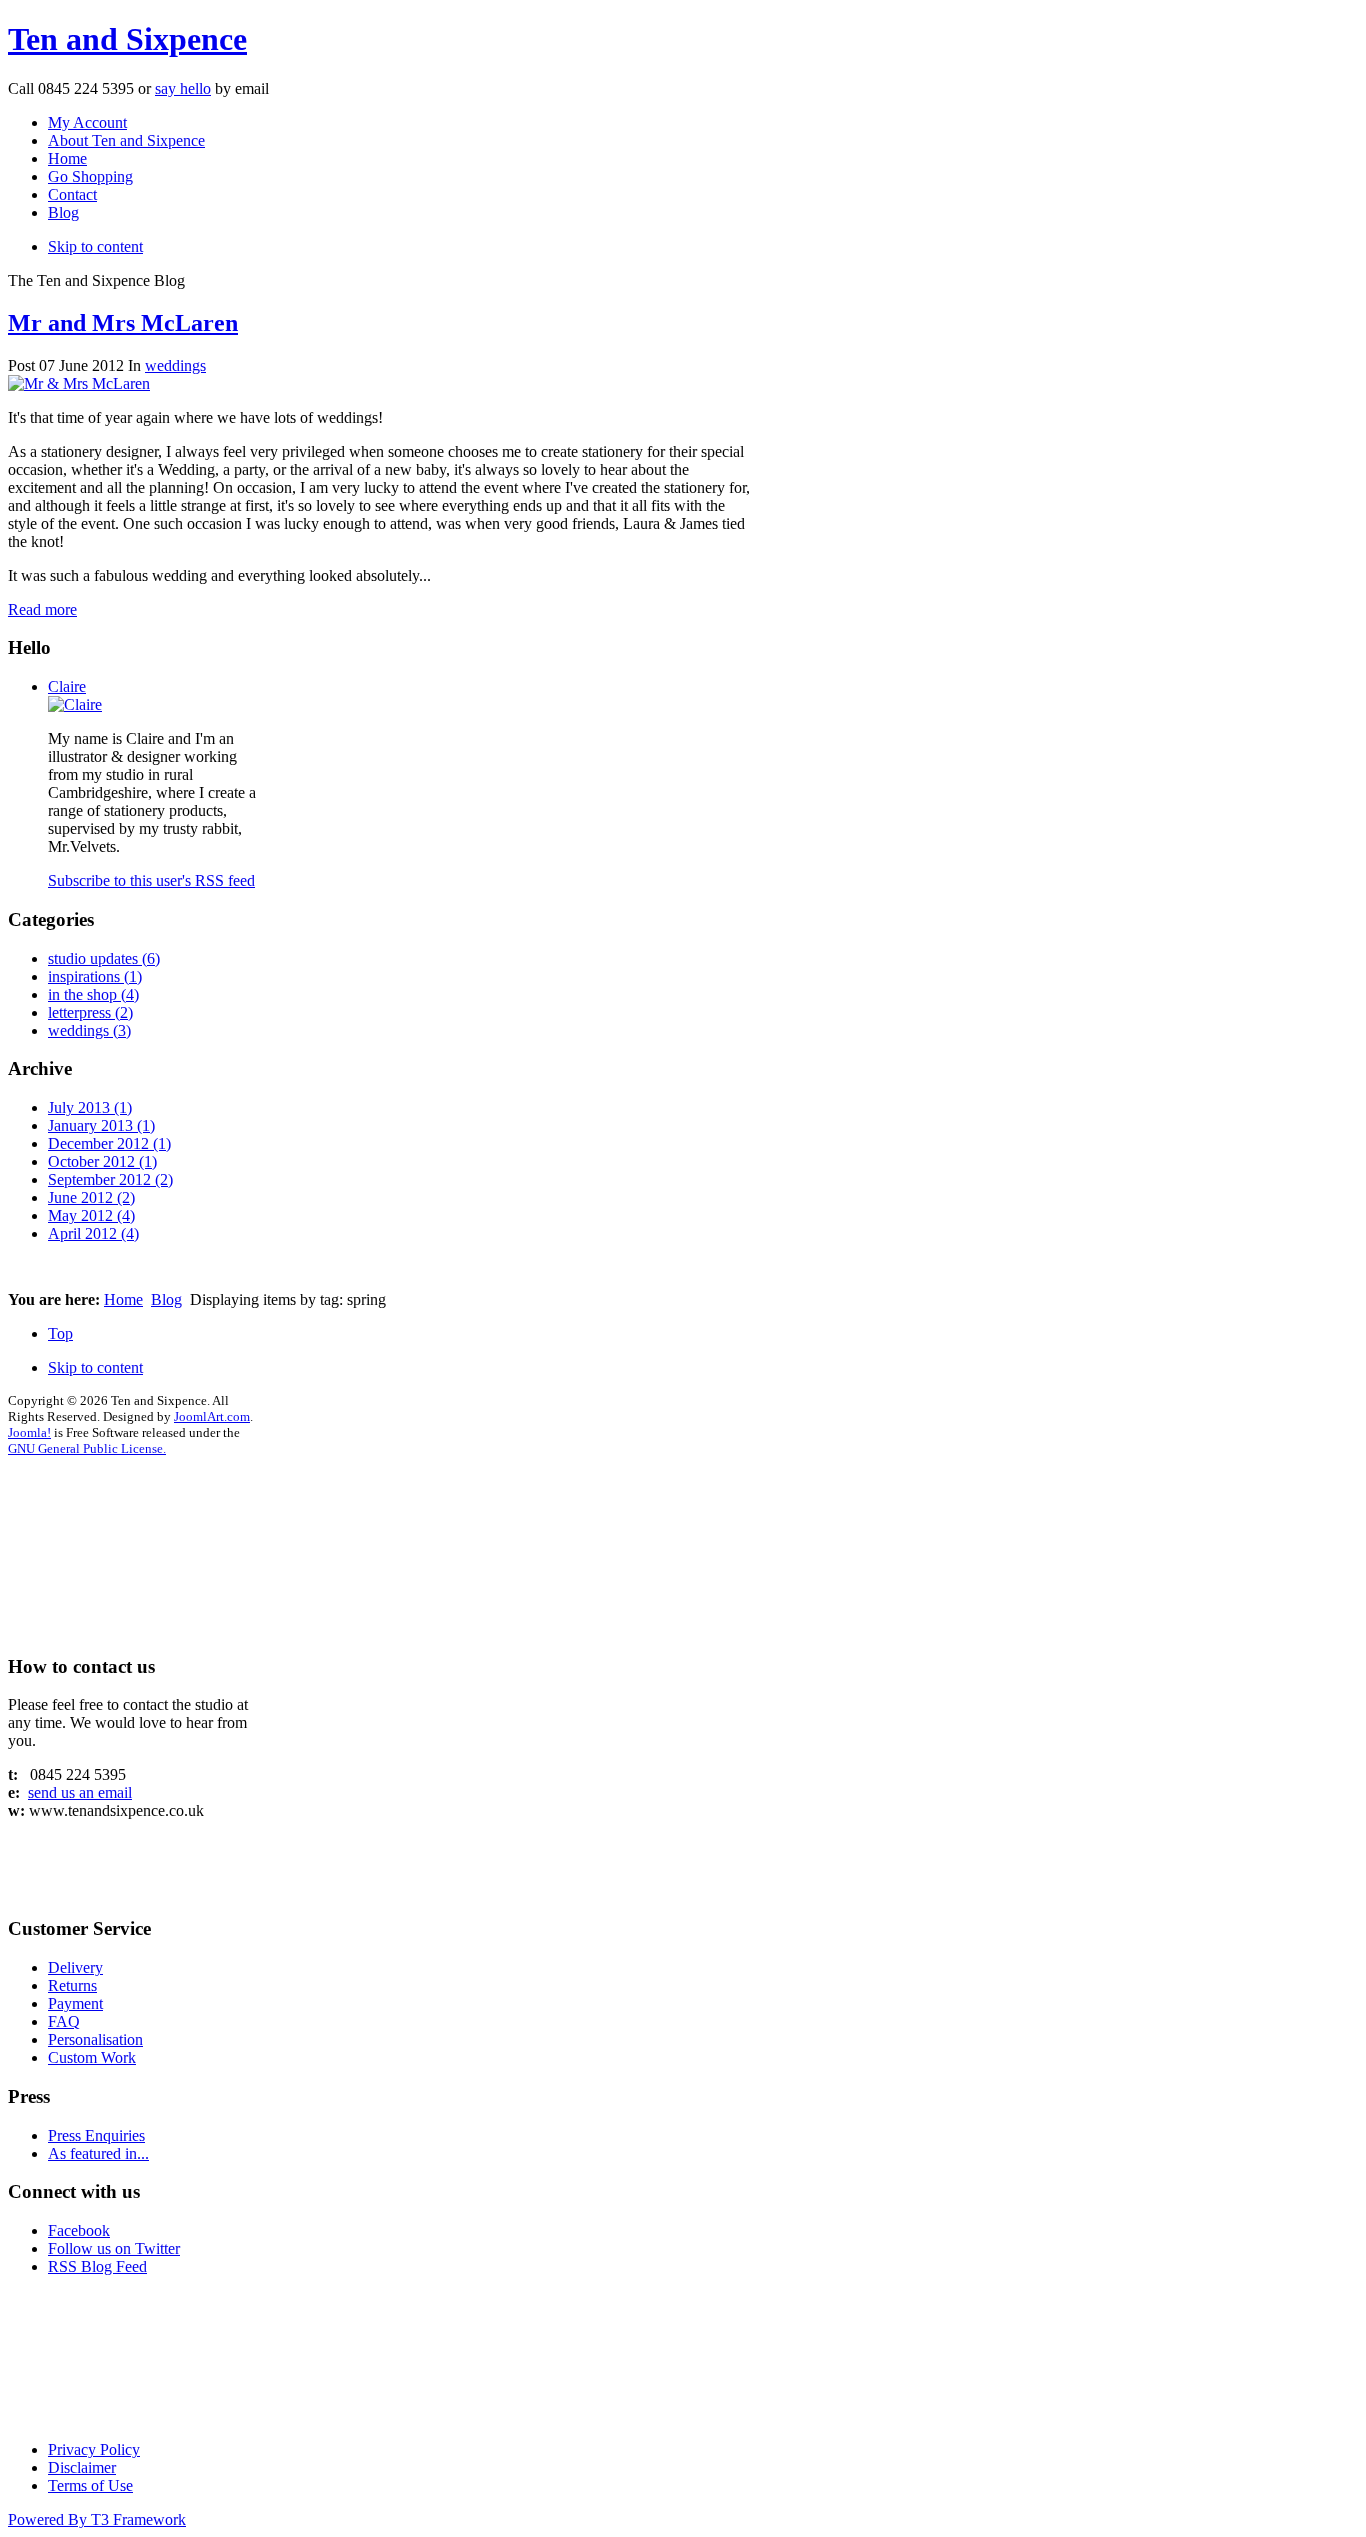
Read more (42, 609)
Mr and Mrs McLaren (123, 323)
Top (60, 1333)
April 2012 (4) (93, 1233)
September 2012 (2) (110, 1179)
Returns (72, 1985)
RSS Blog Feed (97, 2266)
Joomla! (29, 1432)
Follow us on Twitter (114, 2248)
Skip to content (95, 246)
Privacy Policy (94, 2449)
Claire (67, 686)
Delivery (75, 1967)
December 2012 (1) (109, 1143)
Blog (166, 1299)
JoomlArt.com (212, 1416)
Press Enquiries (96, 2135)
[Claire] (75, 704)
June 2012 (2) (91, 1197)
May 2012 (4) (91, 1215)
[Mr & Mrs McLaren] (79, 383)
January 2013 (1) (101, 1125)
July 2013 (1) (90, 1107)
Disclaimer (82, 2467)
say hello (183, 88)
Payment (75, 2003)
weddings (175, 365)
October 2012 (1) (102, 1161)
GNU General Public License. (87, 1448)
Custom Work (92, 2057)
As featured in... (98, 2153)
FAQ (64, 2021)
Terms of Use (90, 2485)
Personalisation (95, 2039)
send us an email (80, 1792)
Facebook (79, 2230)
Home (123, 1299)
